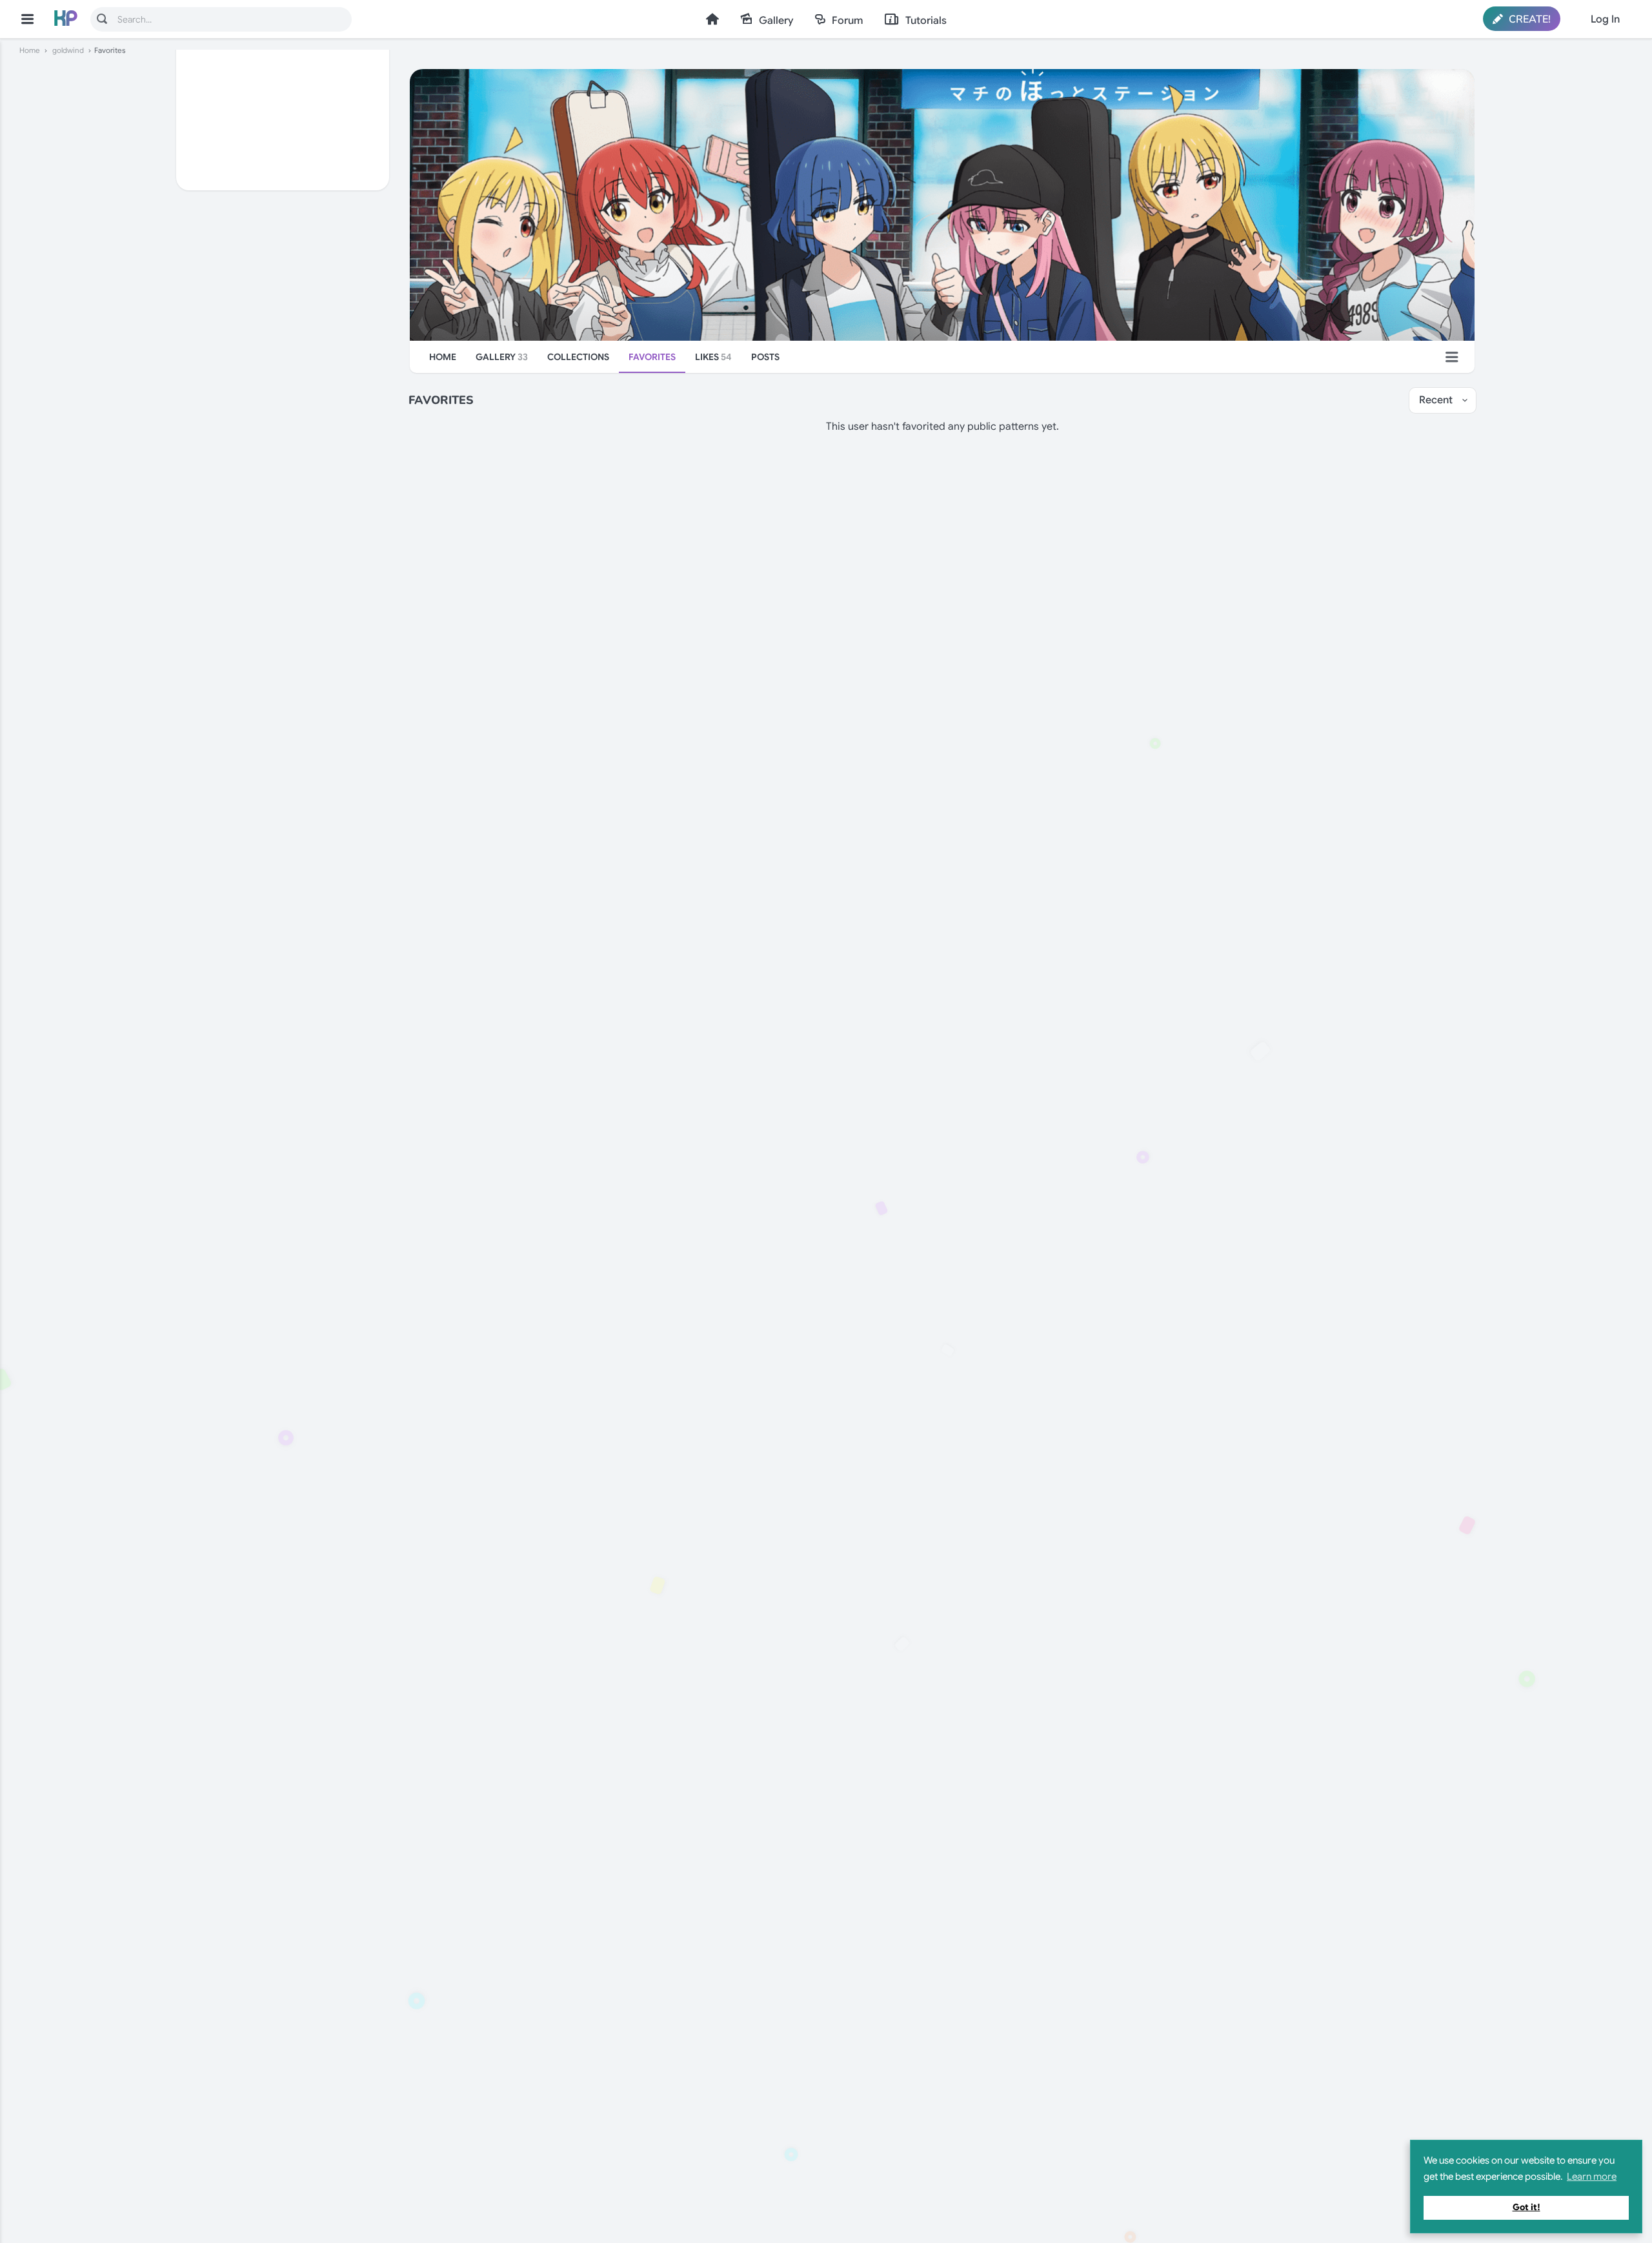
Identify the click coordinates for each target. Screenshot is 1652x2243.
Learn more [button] (1592, 2177)
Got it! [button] (1526, 2207)
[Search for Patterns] (102, 19)
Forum (847, 21)
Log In (1605, 19)
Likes (713, 357)
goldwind (68, 50)
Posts (765, 357)
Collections (578, 357)
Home (712, 19)
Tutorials (926, 21)
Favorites (652, 357)
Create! (1528, 19)
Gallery (776, 21)
